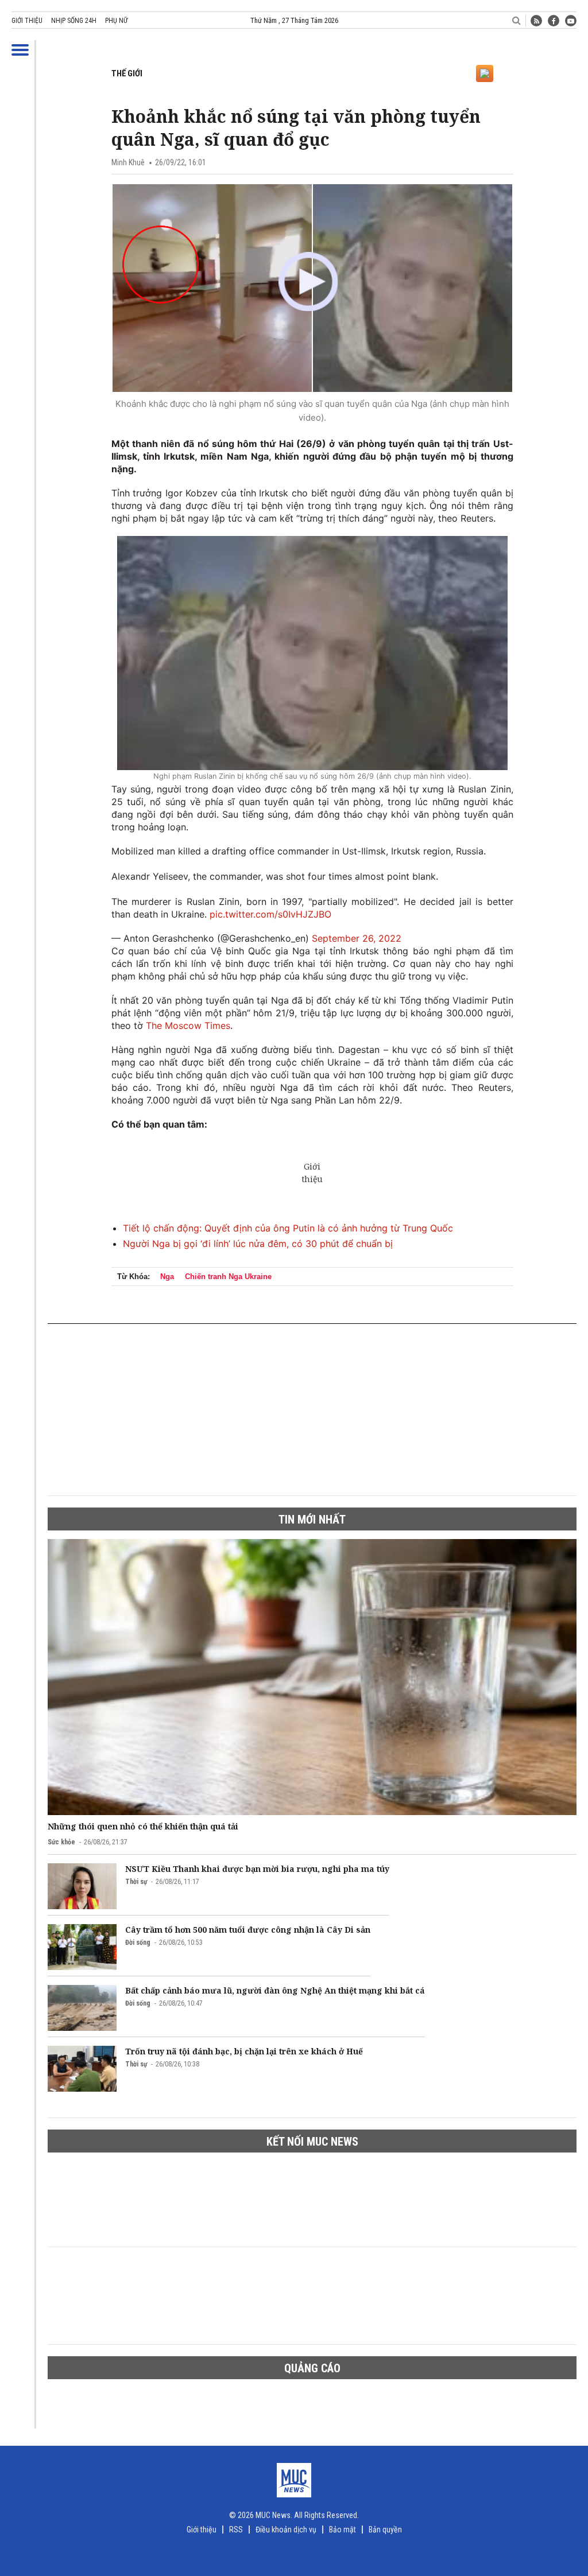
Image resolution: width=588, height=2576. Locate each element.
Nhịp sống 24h (74, 21)
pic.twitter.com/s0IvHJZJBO (270, 914)
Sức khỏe (61, 1842)
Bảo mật (343, 2530)
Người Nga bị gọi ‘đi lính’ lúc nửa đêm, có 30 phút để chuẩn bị (258, 1244)
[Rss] (536, 21)
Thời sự (136, 1882)
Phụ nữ (116, 21)
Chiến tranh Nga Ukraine (228, 1277)
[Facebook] (554, 21)
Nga (167, 1277)
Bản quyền (385, 2530)
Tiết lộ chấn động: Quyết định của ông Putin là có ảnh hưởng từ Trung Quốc (288, 1228)
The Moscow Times (188, 1025)
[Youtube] (571, 21)
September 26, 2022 (357, 938)
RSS (236, 2530)
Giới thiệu (27, 21)
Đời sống (138, 1942)
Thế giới (127, 73)
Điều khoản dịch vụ (286, 2530)
